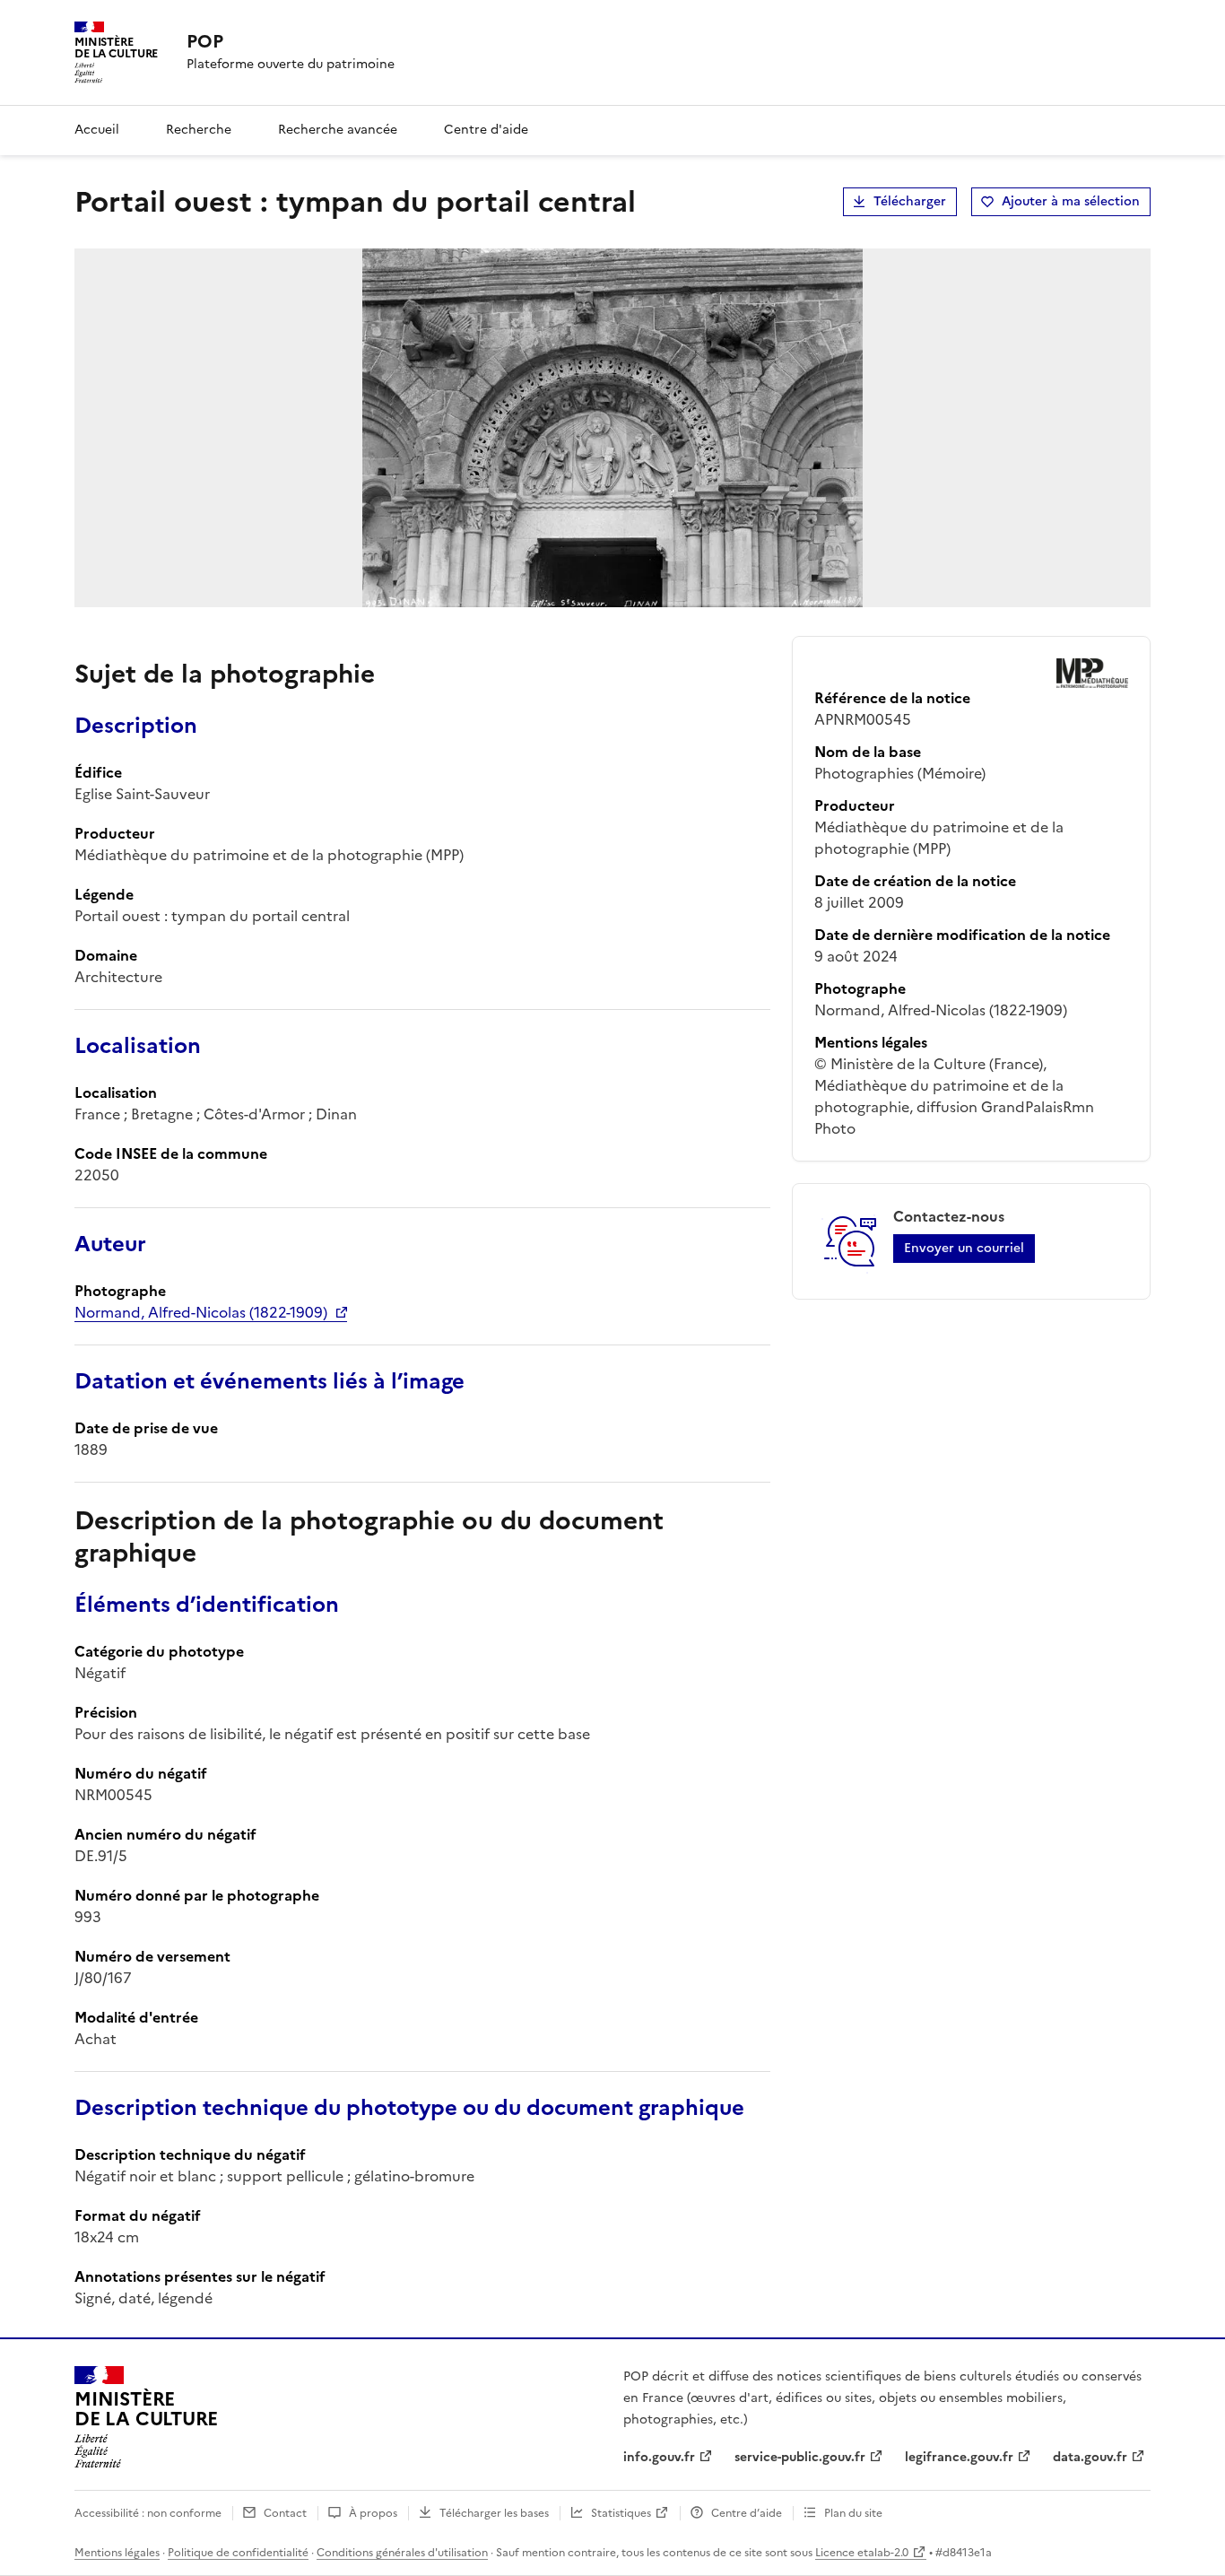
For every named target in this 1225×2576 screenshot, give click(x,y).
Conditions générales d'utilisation (402, 2553)
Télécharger (910, 201)
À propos (373, 2513)
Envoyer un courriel (964, 1248)
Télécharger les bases (494, 2513)
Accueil (97, 130)
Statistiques (621, 2513)
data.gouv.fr (1090, 2457)
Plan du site (853, 2513)
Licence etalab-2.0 (862, 2553)
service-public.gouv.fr (800, 2457)
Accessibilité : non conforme (148, 2513)
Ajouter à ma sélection (1071, 201)
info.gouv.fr (659, 2457)
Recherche (199, 130)
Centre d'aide (486, 130)
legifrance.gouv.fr (959, 2457)
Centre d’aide (747, 2513)
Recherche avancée (338, 130)
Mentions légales (117, 2553)
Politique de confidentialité (238, 2553)
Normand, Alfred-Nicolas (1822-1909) (201, 1312)
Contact (285, 2513)
